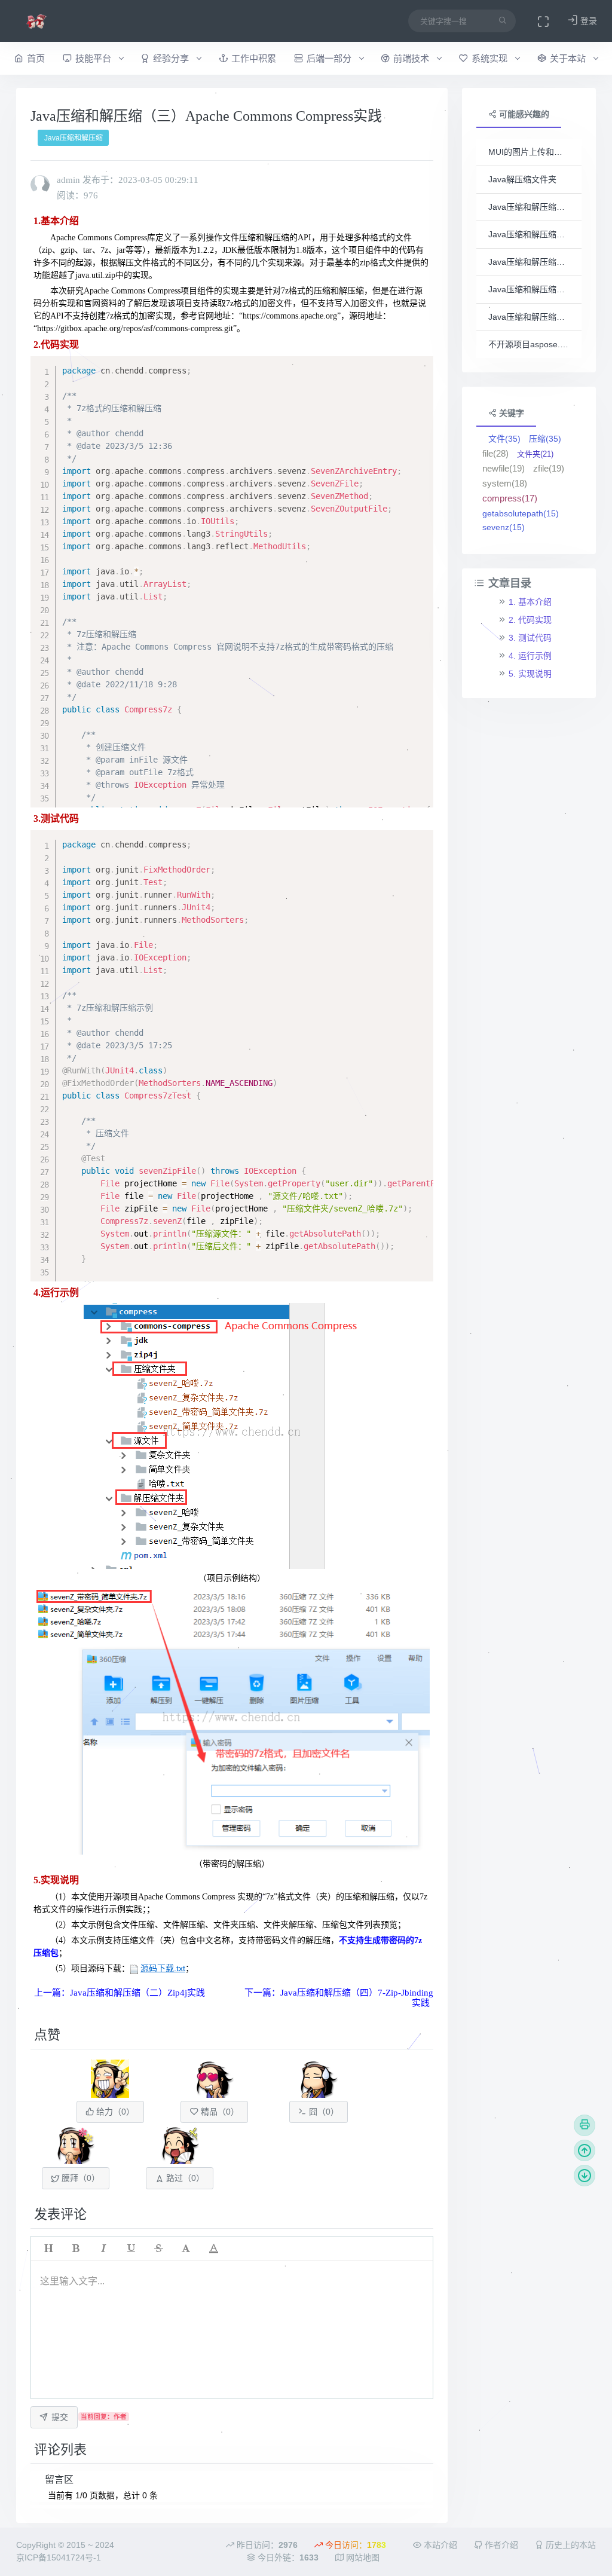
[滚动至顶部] (585, 2150)
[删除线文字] (158, 2248)
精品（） (219, 2112)
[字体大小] (186, 2248)
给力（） (114, 2112)
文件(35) (504, 439)
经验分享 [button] (172, 58)
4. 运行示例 (530, 656)
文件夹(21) (535, 454)
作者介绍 (500, 2545)
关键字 (510, 413)
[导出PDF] (585, 2125)
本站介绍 (439, 2545)
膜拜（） (79, 2178)
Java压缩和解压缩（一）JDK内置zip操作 (529, 207)
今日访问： (354, 2545)
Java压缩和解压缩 (74, 138)
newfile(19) (504, 468)
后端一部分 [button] (330, 58)
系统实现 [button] (491, 58)
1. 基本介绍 (530, 602)
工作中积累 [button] (254, 58)
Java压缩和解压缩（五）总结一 (529, 289)
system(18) (505, 483)
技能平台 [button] (94, 58)
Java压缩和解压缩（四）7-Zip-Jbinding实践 (529, 262)
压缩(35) (545, 439)
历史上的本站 (570, 2545)
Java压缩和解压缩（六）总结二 (529, 317)
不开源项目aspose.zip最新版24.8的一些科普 (529, 344)
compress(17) (510, 498)
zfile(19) (549, 468)
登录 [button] (587, 21)
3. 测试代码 (530, 638)
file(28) (495, 453)
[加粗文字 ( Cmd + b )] (76, 2248)
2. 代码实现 (530, 620)
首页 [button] (36, 58)
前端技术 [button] (412, 58)
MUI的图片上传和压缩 (529, 152)
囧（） (323, 2112)
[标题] (48, 2248)
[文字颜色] (213, 2248)
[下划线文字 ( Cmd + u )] (131, 2248)
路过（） (184, 2178)
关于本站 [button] (569, 58)
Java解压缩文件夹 (522, 179)
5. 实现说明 (530, 674)
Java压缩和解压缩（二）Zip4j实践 (529, 234)
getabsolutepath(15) (521, 513)
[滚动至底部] (585, 2176)
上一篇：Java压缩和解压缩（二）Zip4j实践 (120, 1993)
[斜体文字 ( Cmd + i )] (103, 2248)
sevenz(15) (504, 527)
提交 (60, 2417)
